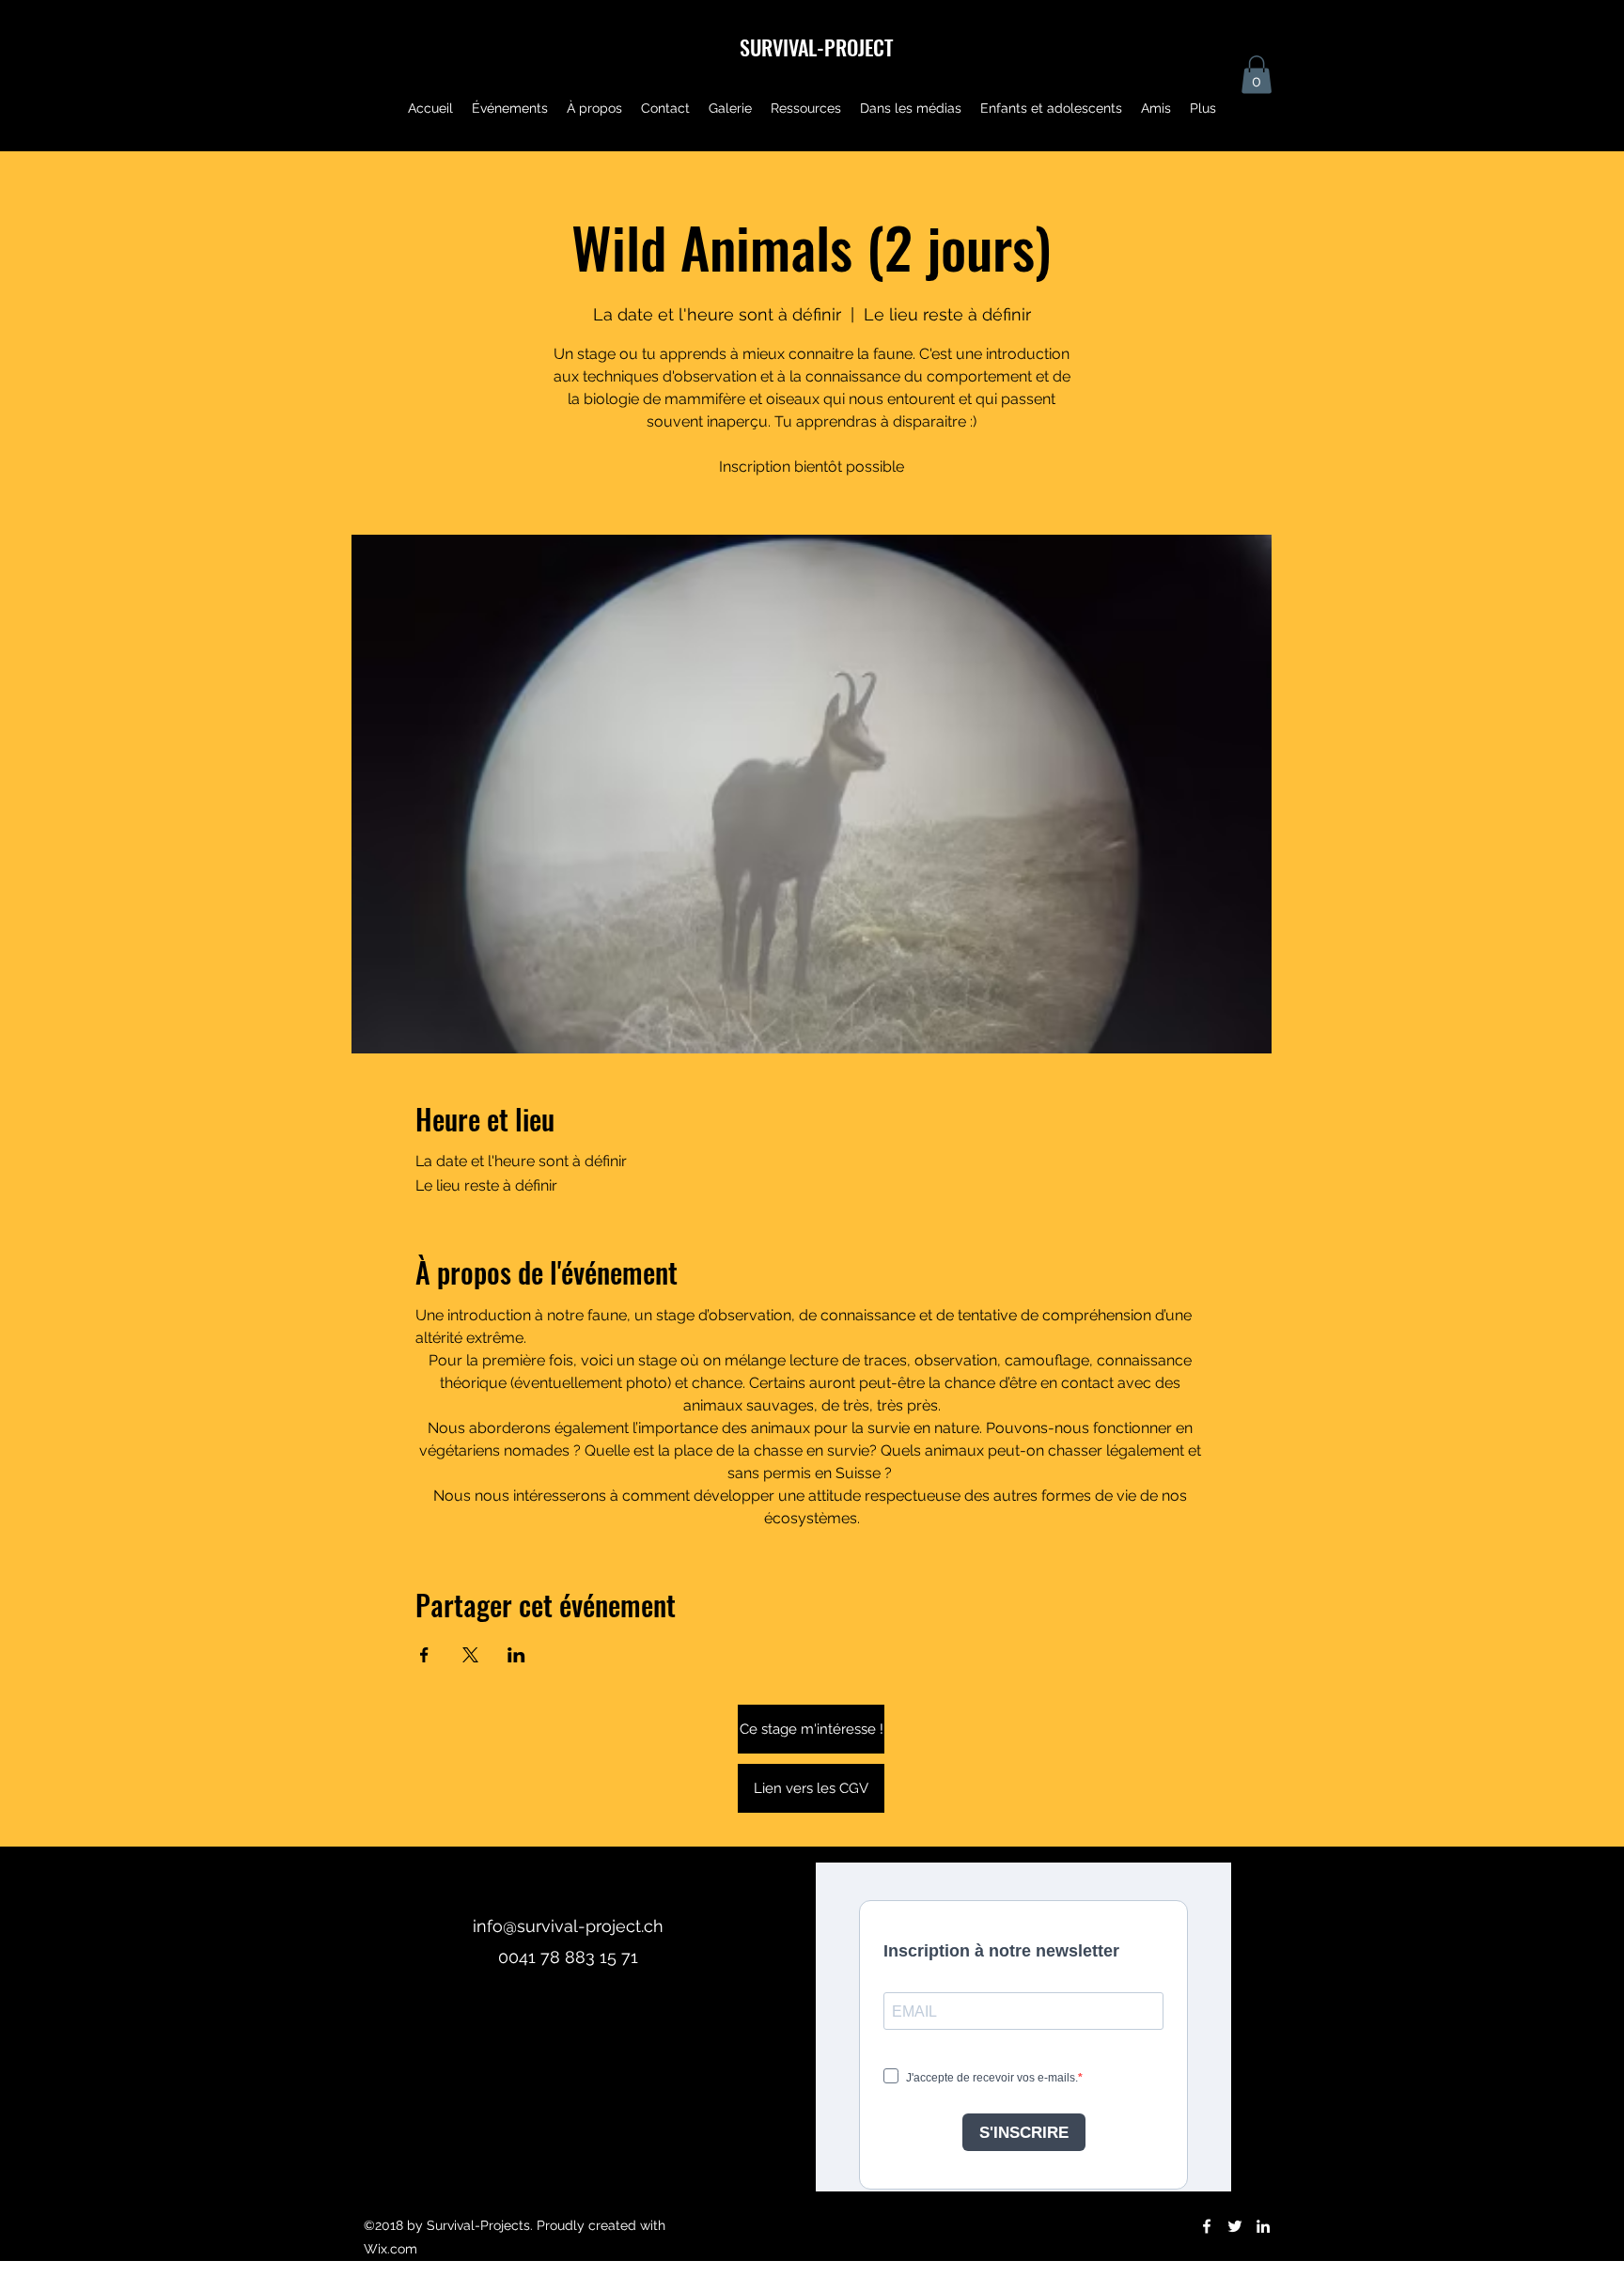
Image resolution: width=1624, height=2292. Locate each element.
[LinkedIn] (1263, 2226)
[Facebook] (1207, 2226)
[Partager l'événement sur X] (470, 1655)
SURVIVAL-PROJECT (816, 47)
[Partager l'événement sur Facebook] (424, 1655)
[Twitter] (1235, 2226)
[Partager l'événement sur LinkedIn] (516, 1655)
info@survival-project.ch (568, 1926)
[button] (1257, 75)
